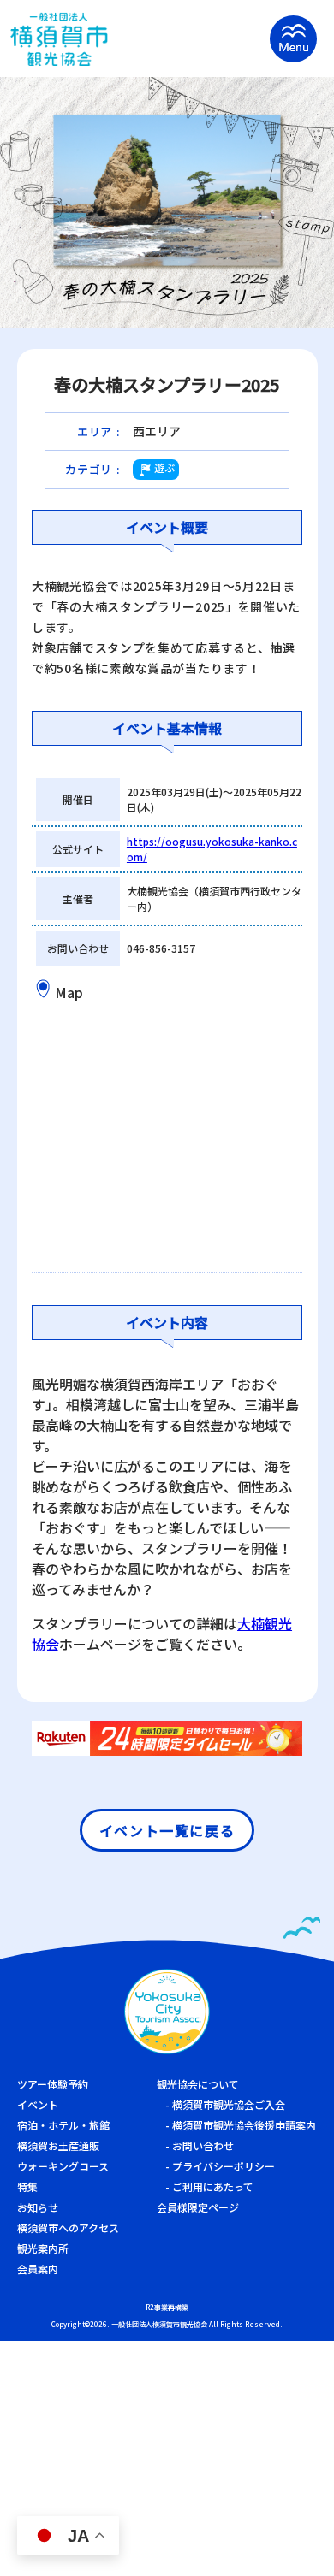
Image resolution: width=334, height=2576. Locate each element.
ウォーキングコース (63, 2166)
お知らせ (38, 2207)
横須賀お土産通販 (58, 2145)
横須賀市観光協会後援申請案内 (244, 2125)
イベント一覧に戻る (167, 1830)
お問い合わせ (203, 2145)
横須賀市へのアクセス (68, 2227)
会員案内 (38, 2269)
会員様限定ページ (198, 2207)
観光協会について (198, 2084)
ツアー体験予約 (53, 2084)
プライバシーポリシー (224, 2166)
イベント (38, 2104)
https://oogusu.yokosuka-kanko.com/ (212, 849)
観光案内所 (43, 2248)
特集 (27, 2186)
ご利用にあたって (213, 2186)
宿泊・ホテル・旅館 (63, 2125)
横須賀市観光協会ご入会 (229, 2104)
